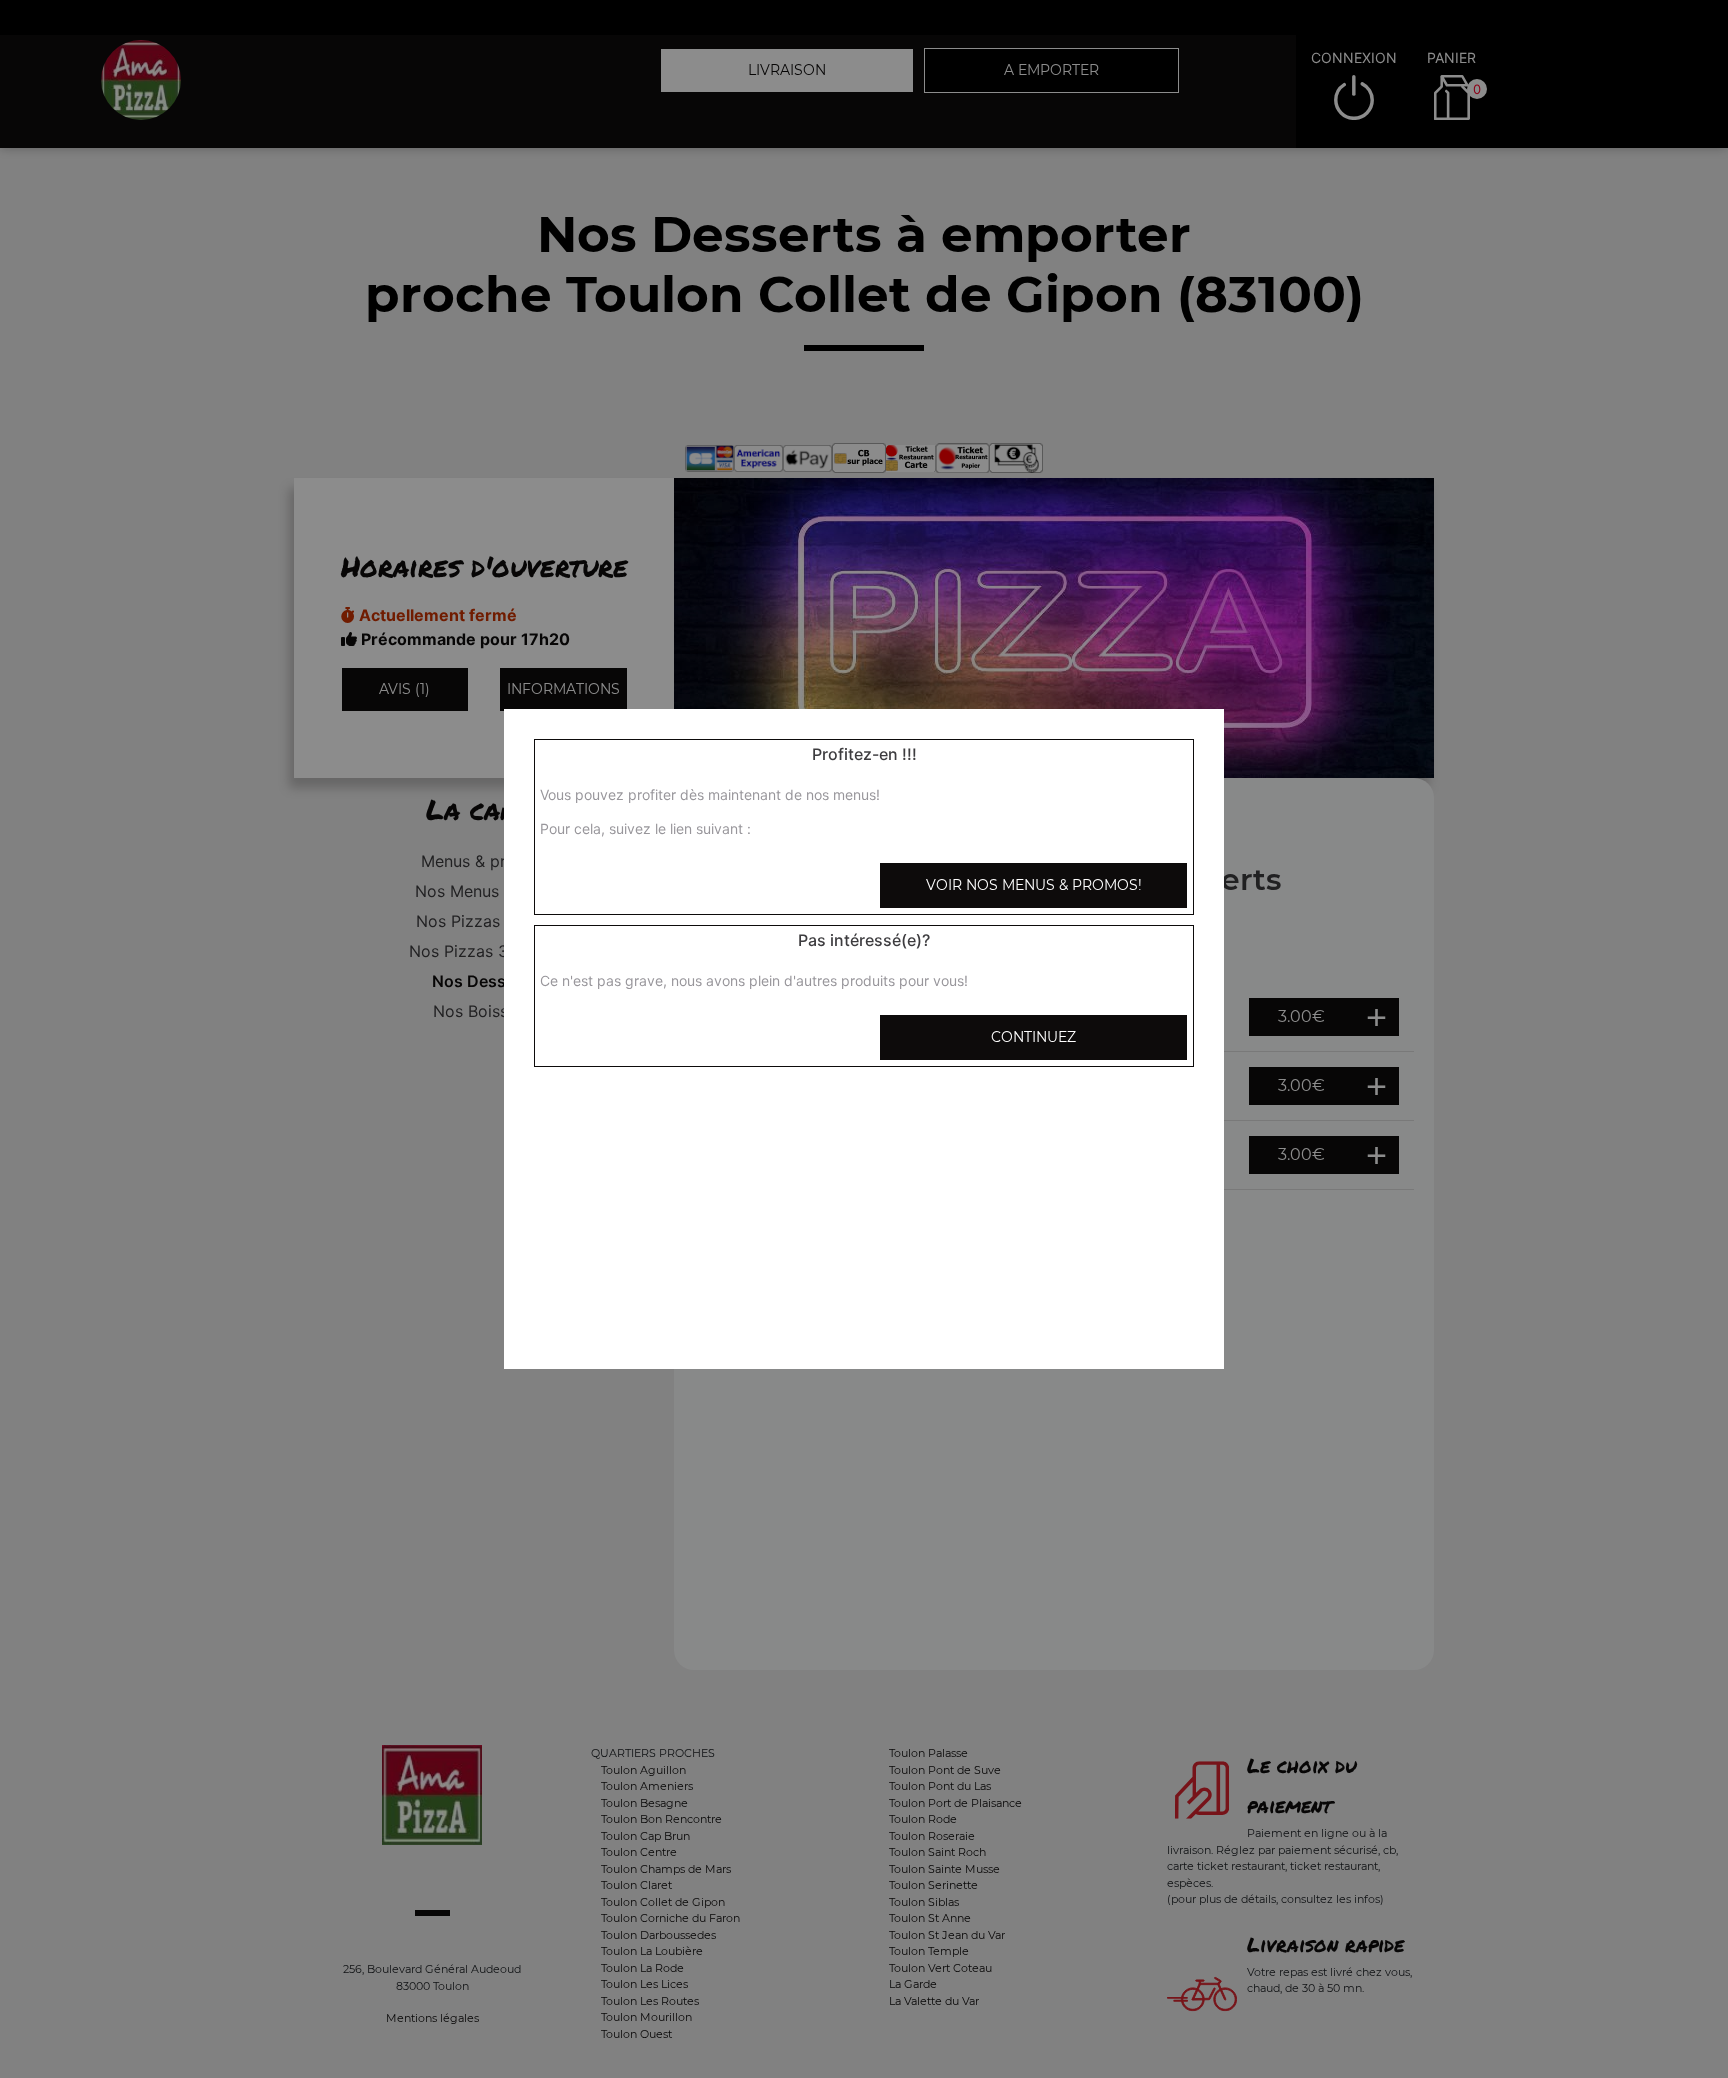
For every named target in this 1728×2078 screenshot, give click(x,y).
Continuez (1033, 1037)
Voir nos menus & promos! (1034, 885)
